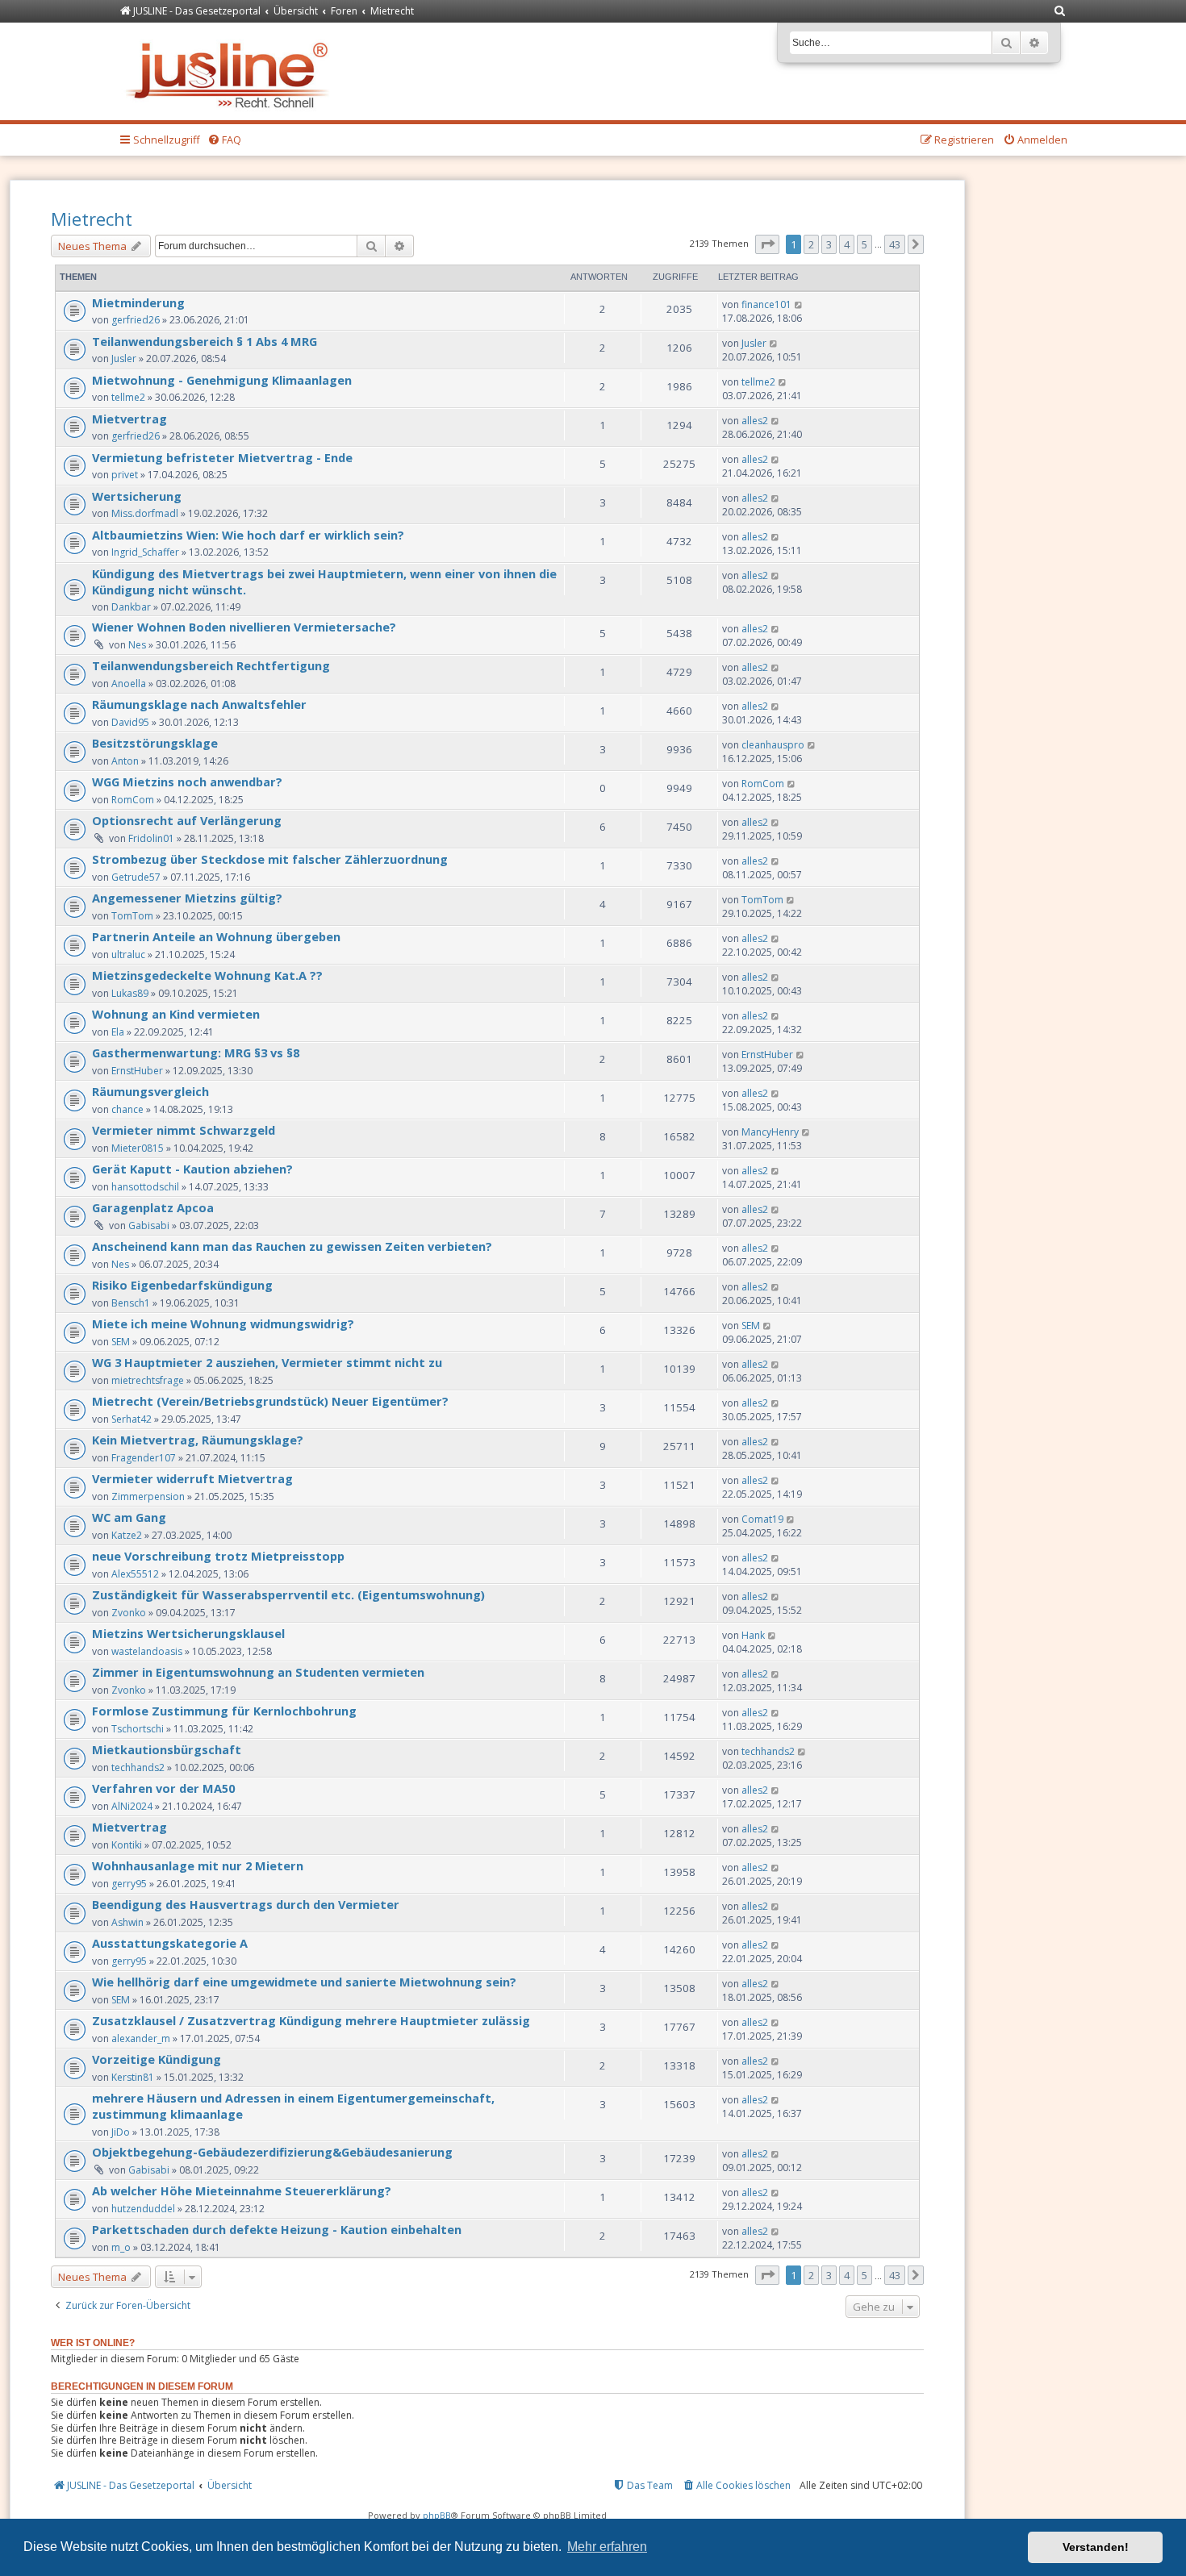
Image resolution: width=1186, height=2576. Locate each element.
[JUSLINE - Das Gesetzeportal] (231, 71)
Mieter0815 (138, 1148)
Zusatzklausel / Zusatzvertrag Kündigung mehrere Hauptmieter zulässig (311, 2020)
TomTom (132, 916)
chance (127, 1109)
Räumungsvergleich (150, 1091)
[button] (767, 244)
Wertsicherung (137, 496)
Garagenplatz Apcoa (153, 1207)
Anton (125, 761)
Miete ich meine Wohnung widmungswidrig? (223, 1323)
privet (125, 475)
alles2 (755, 421)
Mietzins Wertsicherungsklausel (188, 1633)
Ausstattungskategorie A (170, 1943)
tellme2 (128, 397)
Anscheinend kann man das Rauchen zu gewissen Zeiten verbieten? (292, 1246)
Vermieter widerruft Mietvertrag (192, 1478)
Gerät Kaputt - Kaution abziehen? (192, 1169)
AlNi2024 (132, 1806)
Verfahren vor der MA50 (163, 1788)
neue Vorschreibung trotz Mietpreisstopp (218, 1556)
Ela (118, 1032)
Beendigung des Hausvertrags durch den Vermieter (246, 1904)
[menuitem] (1060, 12)
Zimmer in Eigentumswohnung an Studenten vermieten (258, 1672)
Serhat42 (132, 1419)
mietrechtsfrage (148, 1380)
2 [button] (811, 244)
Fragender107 (144, 1458)
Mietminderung (138, 302)
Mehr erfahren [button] (607, 2547)
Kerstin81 (133, 2077)
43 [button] (895, 244)
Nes (137, 645)
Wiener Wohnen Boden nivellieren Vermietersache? (244, 627)
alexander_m (141, 2038)
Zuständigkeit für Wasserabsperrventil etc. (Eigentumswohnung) (288, 1594)
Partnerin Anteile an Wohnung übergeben (216, 936)
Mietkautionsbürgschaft (167, 1749)
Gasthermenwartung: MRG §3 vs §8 (196, 1052)
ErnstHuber (137, 1071)
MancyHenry (770, 1132)
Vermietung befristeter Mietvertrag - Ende (222, 457)
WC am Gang (129, 1517)
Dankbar (131, 607)
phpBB (437, 2515)
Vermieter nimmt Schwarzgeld (184, 1130)
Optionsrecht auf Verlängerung (187, 820)
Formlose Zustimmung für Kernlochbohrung (224, 1711)
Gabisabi (149, 1225)
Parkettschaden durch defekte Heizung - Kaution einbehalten (277, 2229)
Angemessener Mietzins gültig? (187, 898)
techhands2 (138, 1767)
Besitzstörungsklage (155, 743)
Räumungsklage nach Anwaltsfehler (199, 704)
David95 (130, 722)
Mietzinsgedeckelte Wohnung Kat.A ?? (207, 975)
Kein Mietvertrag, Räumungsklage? (198, 1440)
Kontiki (127, 1845)
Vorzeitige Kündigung (157, 2059)
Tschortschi (138, 1729)
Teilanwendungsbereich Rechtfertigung (211, 665)
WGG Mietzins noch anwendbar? (187, 782)
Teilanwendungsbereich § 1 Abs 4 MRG (205, 341)
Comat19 (762, 1519)
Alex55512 (135, 1574)
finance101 (766, 304)
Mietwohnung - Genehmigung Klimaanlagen (222, 380)
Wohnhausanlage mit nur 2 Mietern (198, 1865)
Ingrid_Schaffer (145, 552)
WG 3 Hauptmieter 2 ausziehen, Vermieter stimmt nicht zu (267, 1362)
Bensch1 (131, 1303)
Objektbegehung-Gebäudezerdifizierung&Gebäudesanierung (272, 2152)
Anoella (129, 684)
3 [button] (829, 244)
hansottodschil (145, 1187)
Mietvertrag (129, 419)
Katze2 (127, 1535)
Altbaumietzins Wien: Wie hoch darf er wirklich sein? (248, 535)
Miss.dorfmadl (145, 513)
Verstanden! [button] (1096, 2547)
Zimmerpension (148, 1496)
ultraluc (128, 955)
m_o (121, 2247)
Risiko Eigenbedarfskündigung (182, 1285)
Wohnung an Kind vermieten (176, 1014)
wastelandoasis (147, 1651)
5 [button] (864, 244)
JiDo (121, 2132)
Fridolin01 (151, 838)
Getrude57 (136, 877)
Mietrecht (92, 219)
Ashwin (127, 1922)
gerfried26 (136, 320)
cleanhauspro (773, 745)
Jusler (124, 358)
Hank (753, 1635)
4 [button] (847, 244)
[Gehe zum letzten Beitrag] (799, 304)
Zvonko (129, 1613)
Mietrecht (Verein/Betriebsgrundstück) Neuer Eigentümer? (270, 1401)
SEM (121, 1342)
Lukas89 (130, 993)
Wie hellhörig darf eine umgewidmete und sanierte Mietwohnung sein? (304, 1982)
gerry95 (129, 1884)
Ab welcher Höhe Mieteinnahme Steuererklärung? (242, 2190)
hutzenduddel (143, 2209)
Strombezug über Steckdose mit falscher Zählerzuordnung (270, 859)
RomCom (133, 800)
